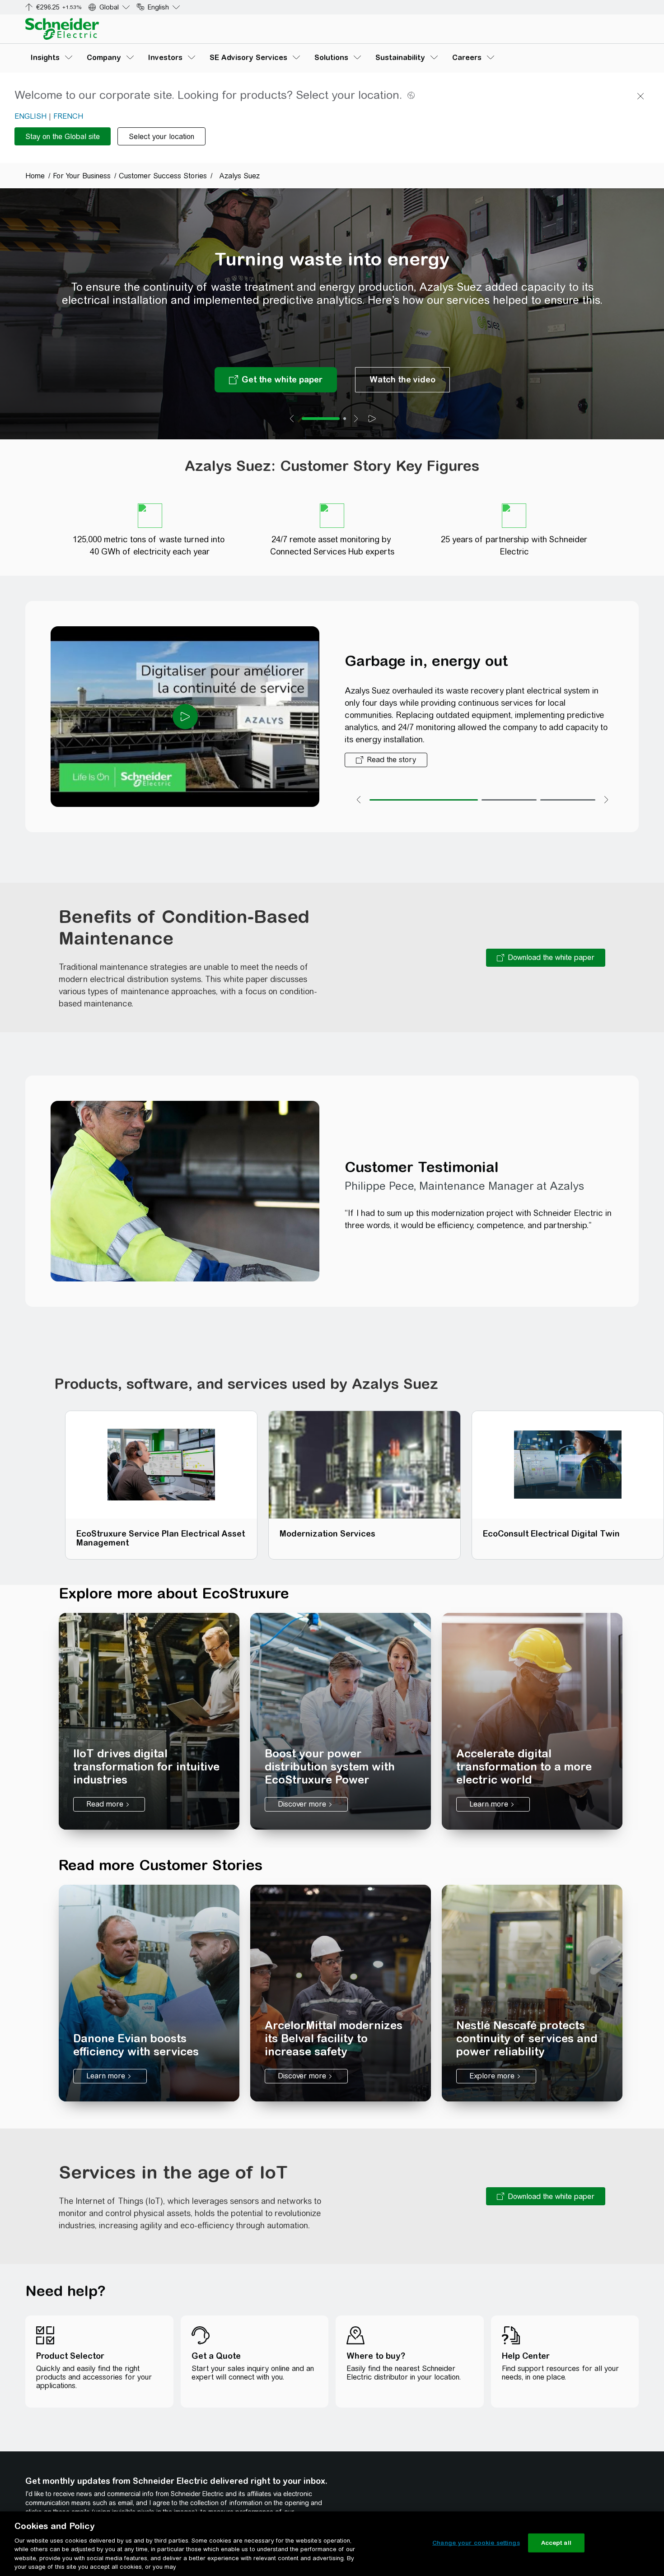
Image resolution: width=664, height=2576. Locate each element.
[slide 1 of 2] (321, 419)
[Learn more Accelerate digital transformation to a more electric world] (532, 1721)
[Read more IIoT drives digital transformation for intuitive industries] (149, 1721)
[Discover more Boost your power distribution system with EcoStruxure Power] (341, 1721)
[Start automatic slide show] (372, 419)
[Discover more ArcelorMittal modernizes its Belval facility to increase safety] (341, 1993)
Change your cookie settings (476, 2543)
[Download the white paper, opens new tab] (546, 958)
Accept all (556, 2543)
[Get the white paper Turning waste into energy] (276, 380)
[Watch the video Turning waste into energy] (402, 380)
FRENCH (68, 116)
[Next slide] (356, 419)
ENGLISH (30, 116)
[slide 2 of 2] (345, 419)
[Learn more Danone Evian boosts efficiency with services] (149, 1993)
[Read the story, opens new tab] (386, 760)
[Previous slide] (292, 419)
